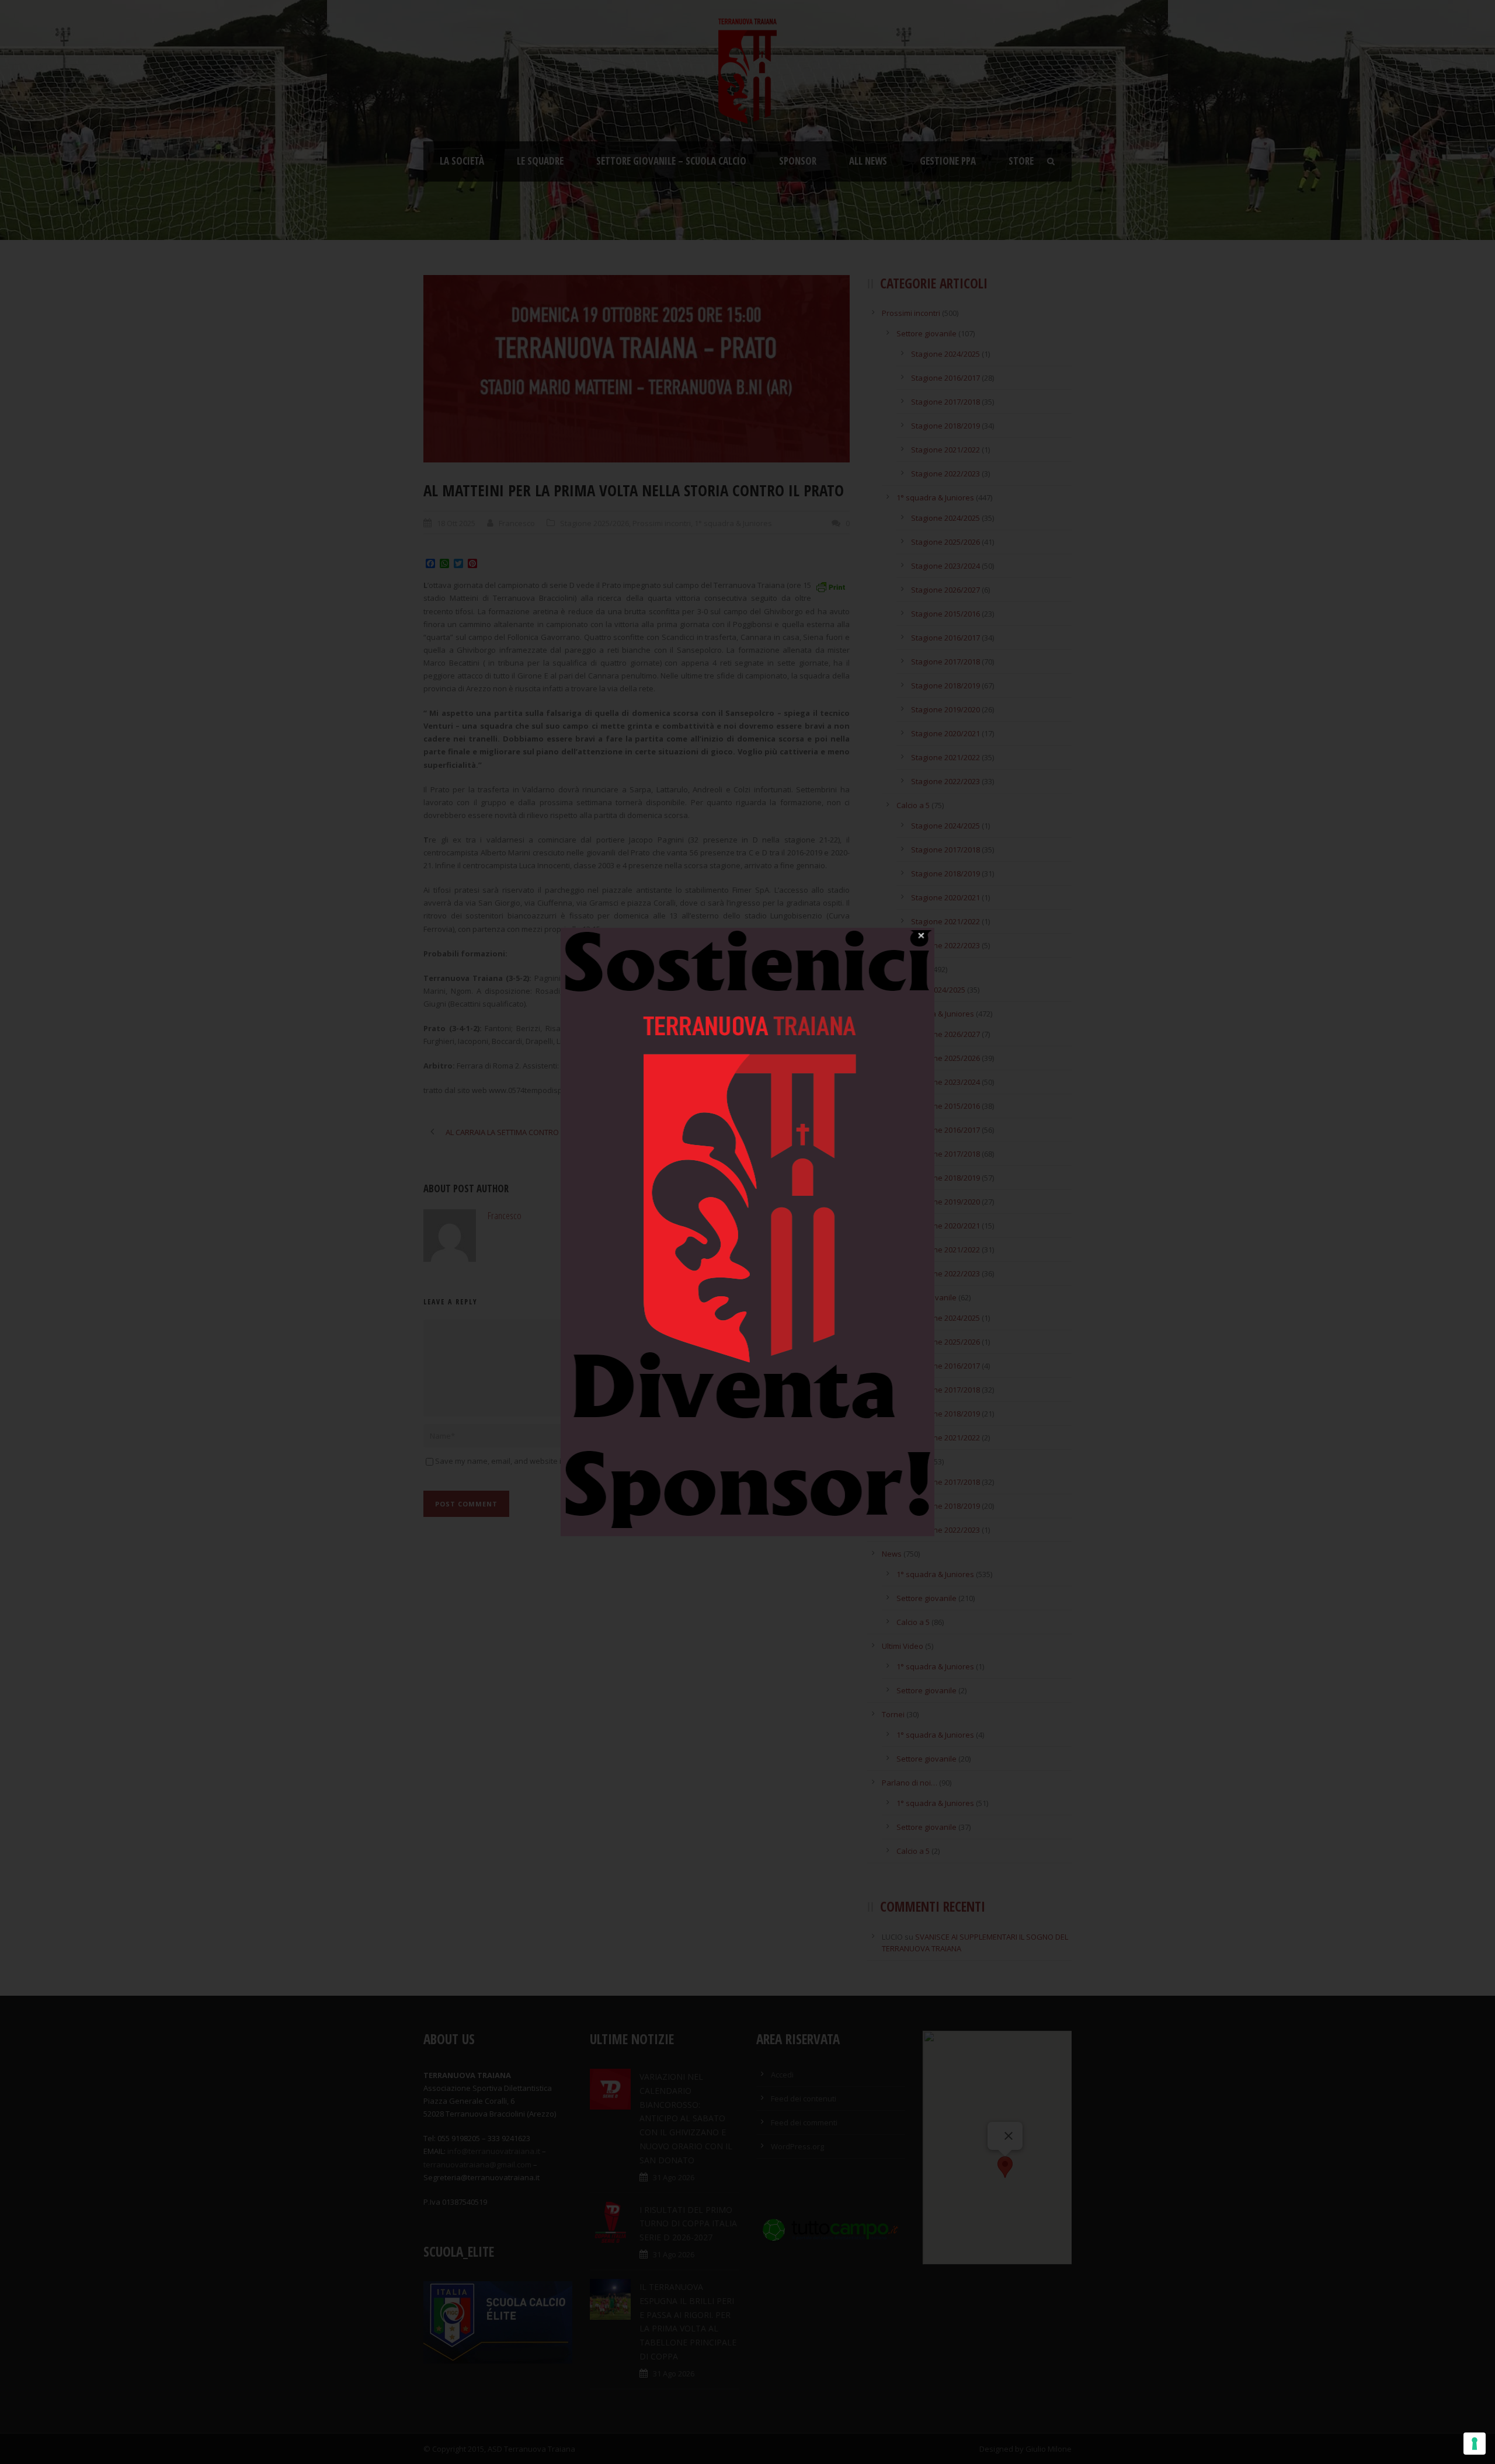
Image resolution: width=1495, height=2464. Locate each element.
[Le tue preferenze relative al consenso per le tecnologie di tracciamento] (1475, 2444)
